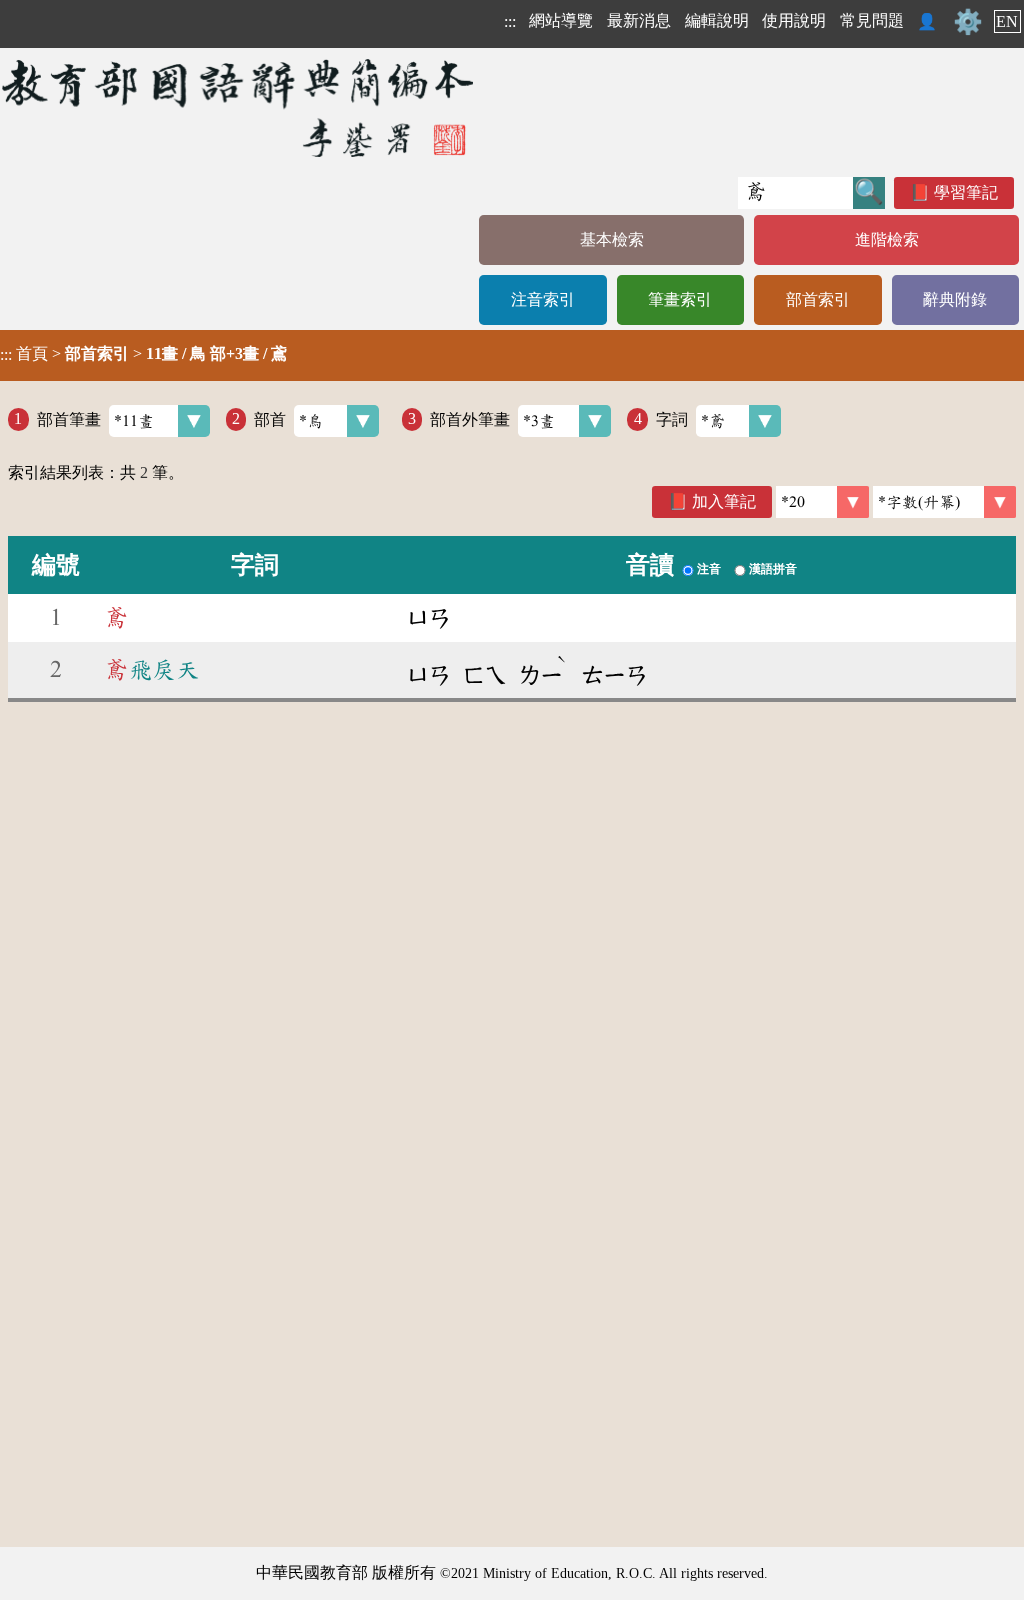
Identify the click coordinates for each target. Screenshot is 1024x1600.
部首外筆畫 (470, 418)
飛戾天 (152, 670)
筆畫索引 (680, 299)
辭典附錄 (955, 299)
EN (1007, 21)
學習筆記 (966, 192)
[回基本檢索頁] (239, 107)
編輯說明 (717, 20)
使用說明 (794, 20)
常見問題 (872, 20)
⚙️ (968, 22)
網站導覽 (561, 20)
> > (143, 354)
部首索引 (818, 299)
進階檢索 (887, 239)
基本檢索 (612, 239)
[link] (944, 502)
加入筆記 (724, 501)
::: (510, 21)
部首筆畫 (69, 418)
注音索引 (543, 299)
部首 (270, 418)
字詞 (672, 418)
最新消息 (639, 20)
